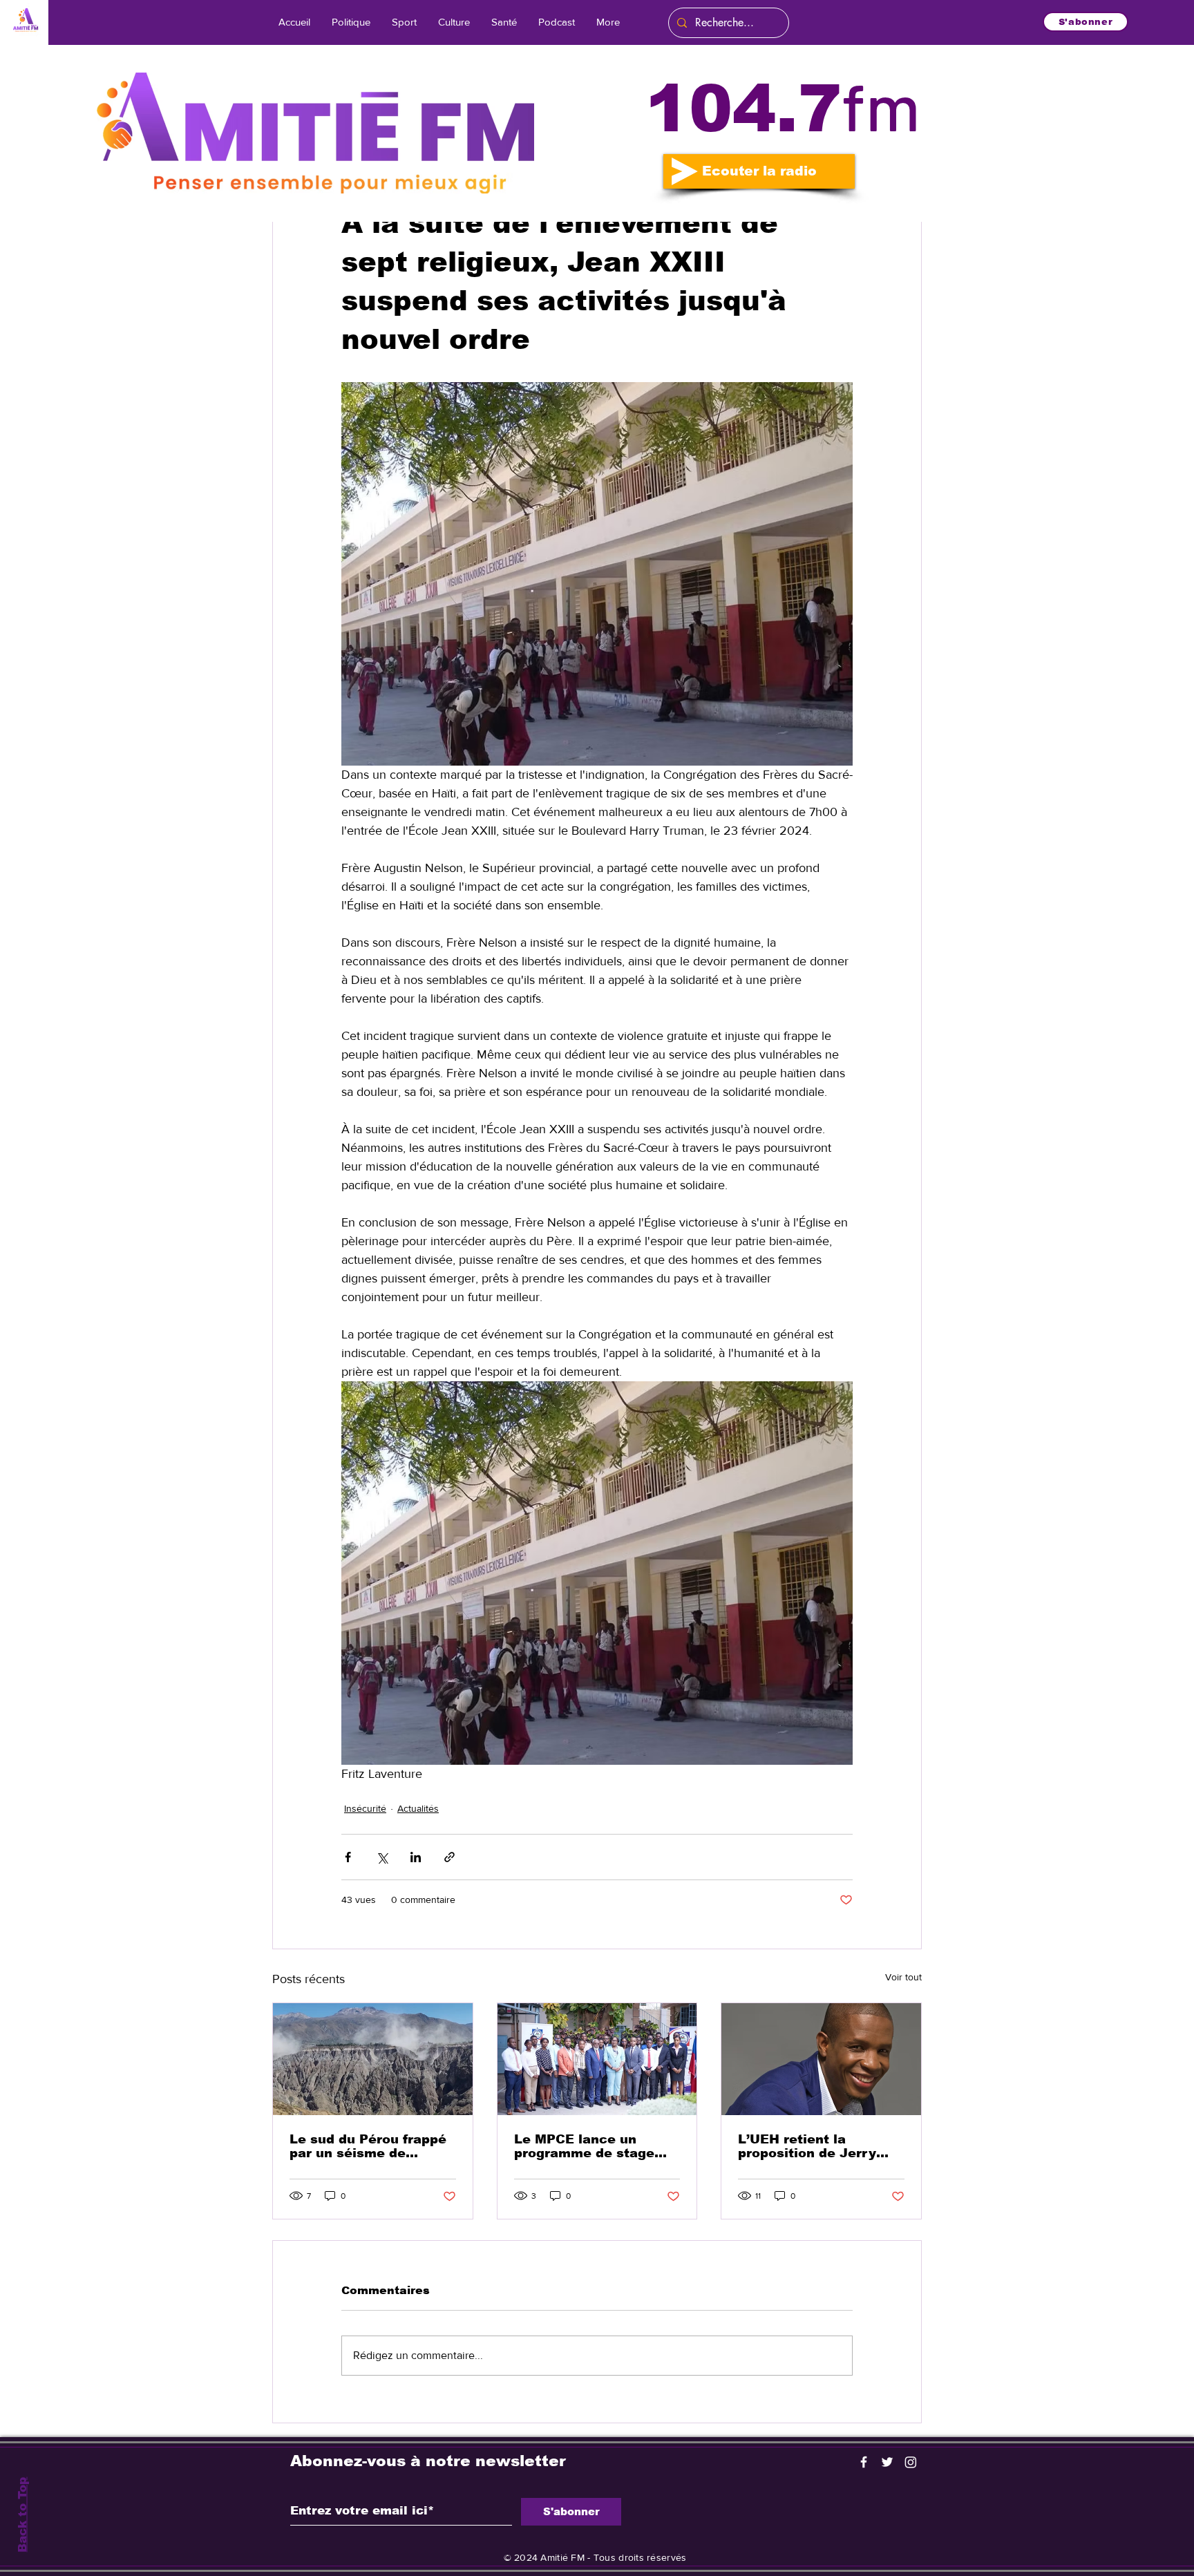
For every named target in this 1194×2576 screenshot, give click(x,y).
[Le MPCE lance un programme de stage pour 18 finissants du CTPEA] (597, 2059)
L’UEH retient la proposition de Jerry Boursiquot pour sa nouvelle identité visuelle (807, 2146)
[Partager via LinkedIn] (416, 1857)
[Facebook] (864, 2462)
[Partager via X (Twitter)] (382, 1857)
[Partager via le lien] (449, 1857)
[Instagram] (911, 2462)
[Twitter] (887, 2462)
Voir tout (903, 1977)
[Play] (685, 171)
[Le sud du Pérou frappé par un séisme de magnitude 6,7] (373, 2059)
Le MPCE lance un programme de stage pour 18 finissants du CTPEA (585, 2146)
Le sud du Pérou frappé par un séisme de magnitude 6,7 (368, 2146)
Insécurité (365, 1808)
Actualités (418, 1808)
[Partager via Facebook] (348, 1857)
